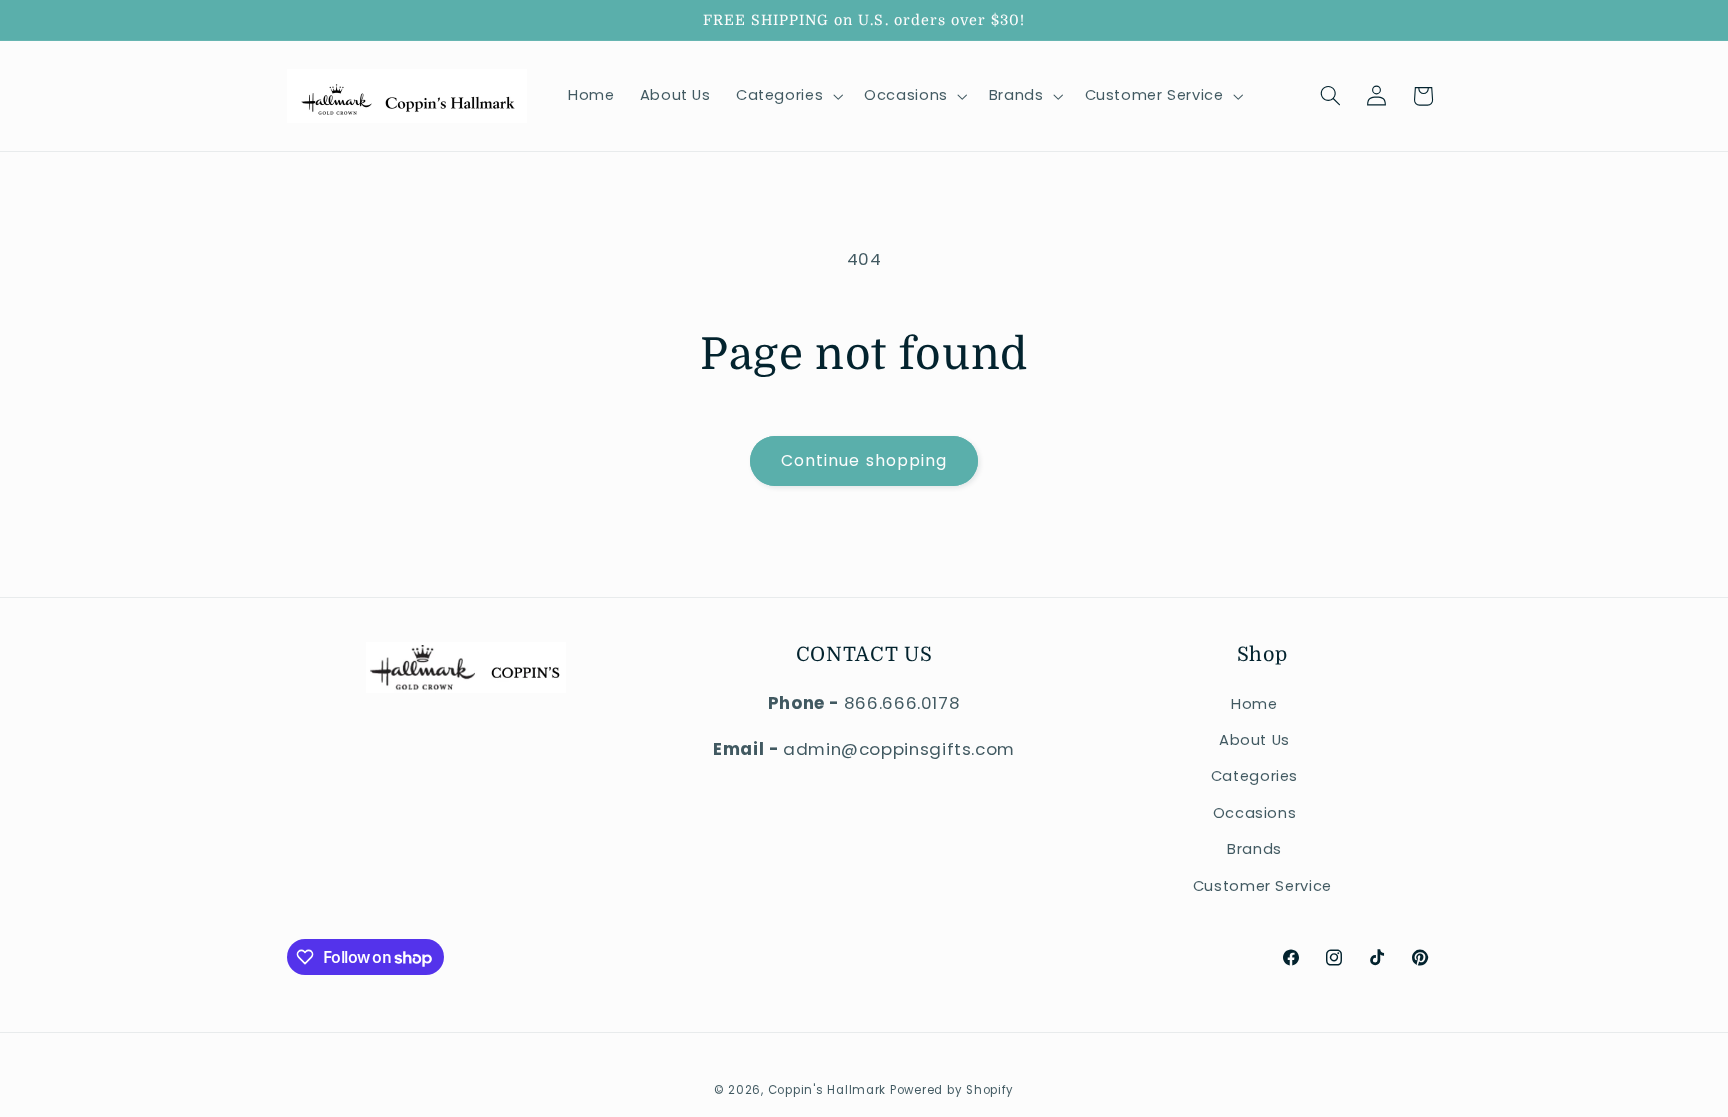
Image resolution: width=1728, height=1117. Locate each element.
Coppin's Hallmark (827, 1090)
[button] (787, 96)
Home (1254, 704)
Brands (1254, 849)
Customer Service (1262, 886)
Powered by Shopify (952, 1090)
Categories (1254, 776)
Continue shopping (864, 460)
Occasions (1255, 813)
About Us (1254, 740)
